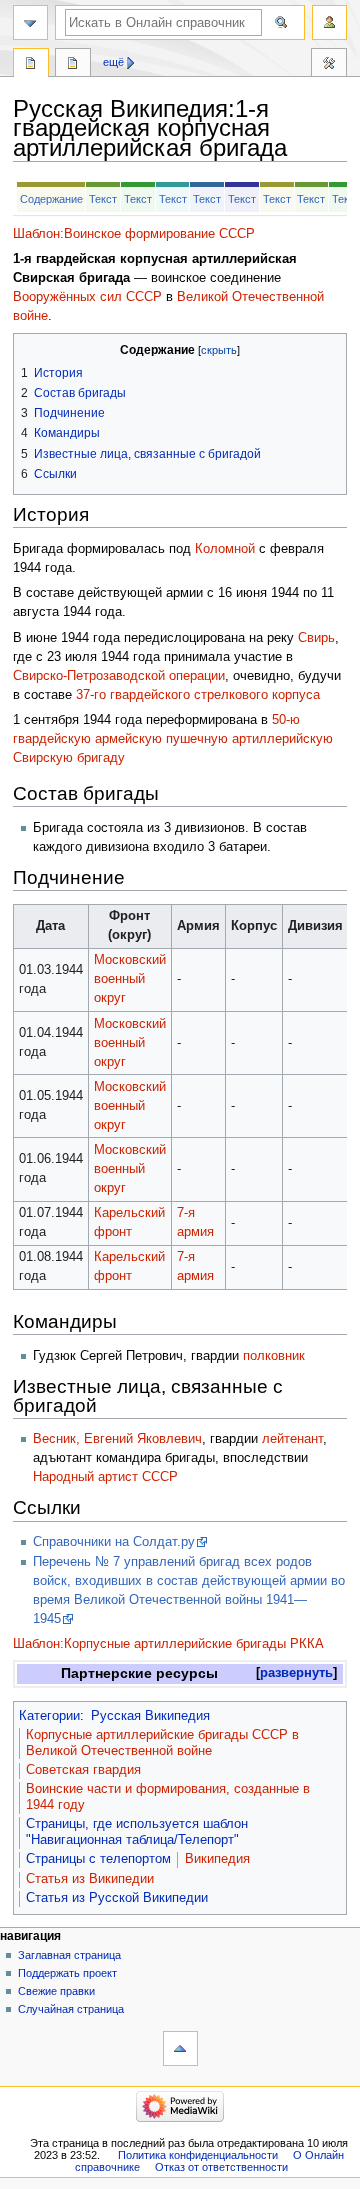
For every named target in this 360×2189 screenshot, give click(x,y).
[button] (296, 1673)
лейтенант (292, 1439)
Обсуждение (73, 65)
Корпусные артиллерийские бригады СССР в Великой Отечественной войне (162, 1743)
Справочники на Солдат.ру (114, 1542)
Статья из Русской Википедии (117, 1898)
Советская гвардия (83, 1770)
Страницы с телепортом (98, 1859)
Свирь (316, 638)
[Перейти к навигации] (30, 22)
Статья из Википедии (90, 1879)
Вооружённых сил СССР (87, 297)
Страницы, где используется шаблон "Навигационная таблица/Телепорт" (137, 1832)
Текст (103, 199)
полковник (274, 1356)
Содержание (51, 199)
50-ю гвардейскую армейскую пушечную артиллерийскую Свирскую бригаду (173, 739)
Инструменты (329, 65)
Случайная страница (71, 2009)
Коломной (225, 549)
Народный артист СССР (105, 1477)
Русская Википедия (150, 1716)
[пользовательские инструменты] (329, 22)
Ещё (113, 62)
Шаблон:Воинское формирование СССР (134, 234)
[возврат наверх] (180, 2048)
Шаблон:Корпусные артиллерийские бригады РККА (168, 1644)
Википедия (217, 1859)
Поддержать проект (67, 1973)
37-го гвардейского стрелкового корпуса (198, 695)
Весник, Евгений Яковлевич (117, 1439)
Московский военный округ (130, 979)
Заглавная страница (69, 1955)
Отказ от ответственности (221, 2167)
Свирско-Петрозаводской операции (119, 676)
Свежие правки (56, 1991)
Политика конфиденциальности (198, 2155)
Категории (49, 1716)
